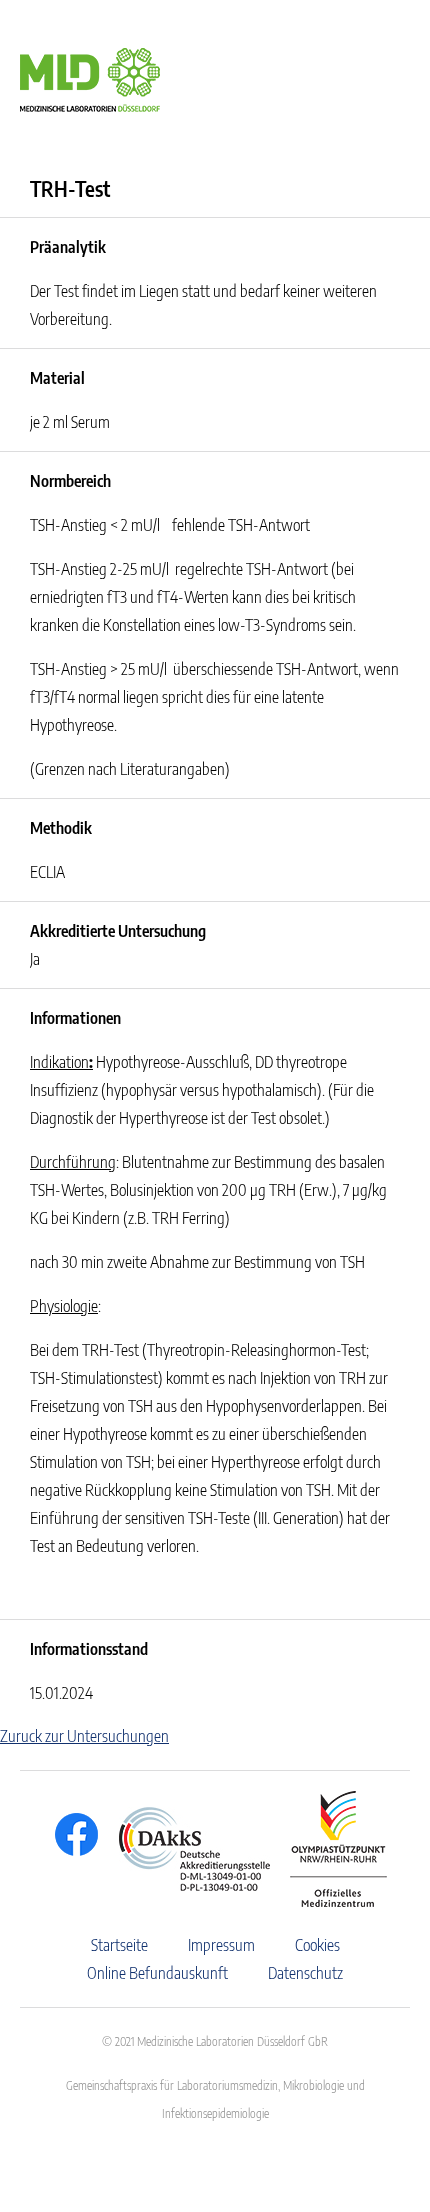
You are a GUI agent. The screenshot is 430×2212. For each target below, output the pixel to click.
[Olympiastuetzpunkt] (328, 1849)
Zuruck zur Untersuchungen (84, 1736)
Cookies (317, 1945)
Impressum (221, 1945)
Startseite (119, 1945)
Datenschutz (305, 1973)
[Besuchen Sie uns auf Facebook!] (71, 1834)
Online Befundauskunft (157, 1973)
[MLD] (90, 78)
